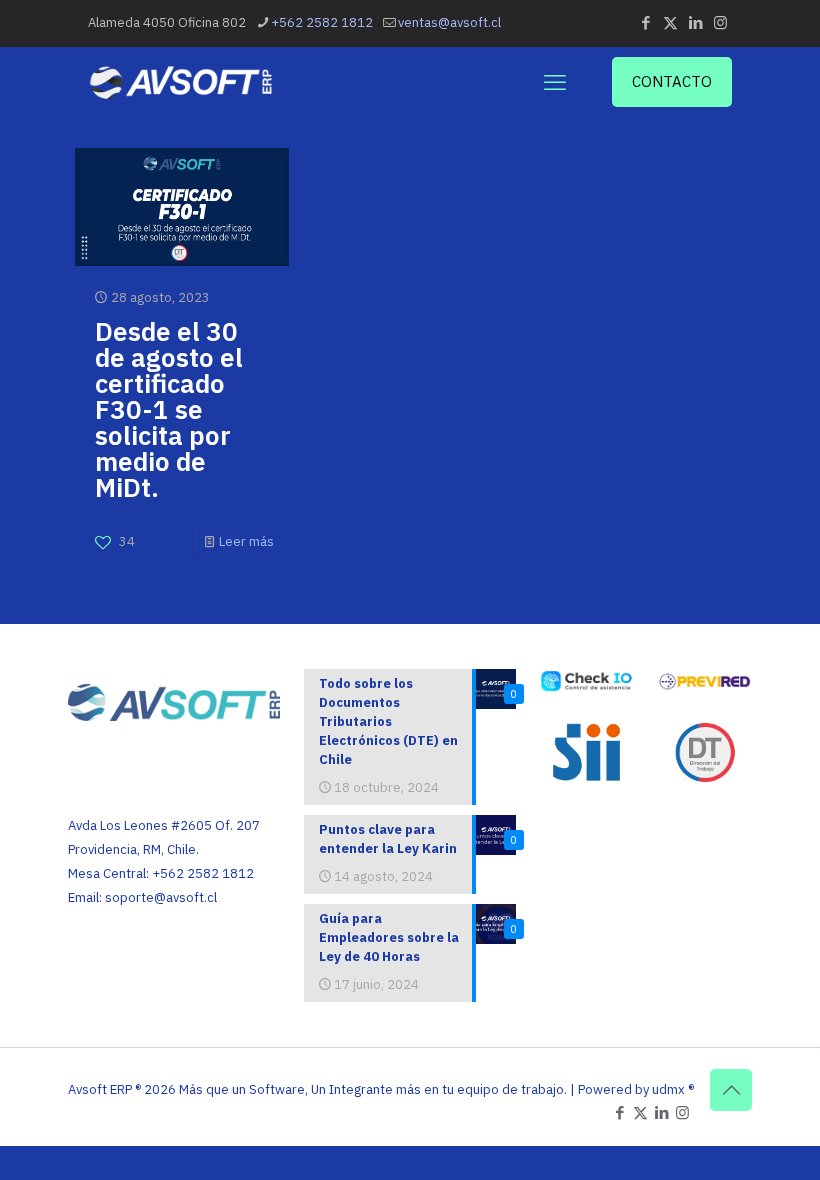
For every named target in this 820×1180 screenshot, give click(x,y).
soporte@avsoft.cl (161, 897)
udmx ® (673, 1089)
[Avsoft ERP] (182, 82)
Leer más (246, 541)
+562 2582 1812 (322, 22)
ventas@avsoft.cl (449, 22)
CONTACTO (672, 81)
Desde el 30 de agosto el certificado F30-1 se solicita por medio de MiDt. (169, 409)
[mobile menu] (555, 82)
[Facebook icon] (645, 22)
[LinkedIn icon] (695, 22)
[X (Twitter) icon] (670, 22)
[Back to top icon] (731, 1090)
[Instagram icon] (720, 22)
